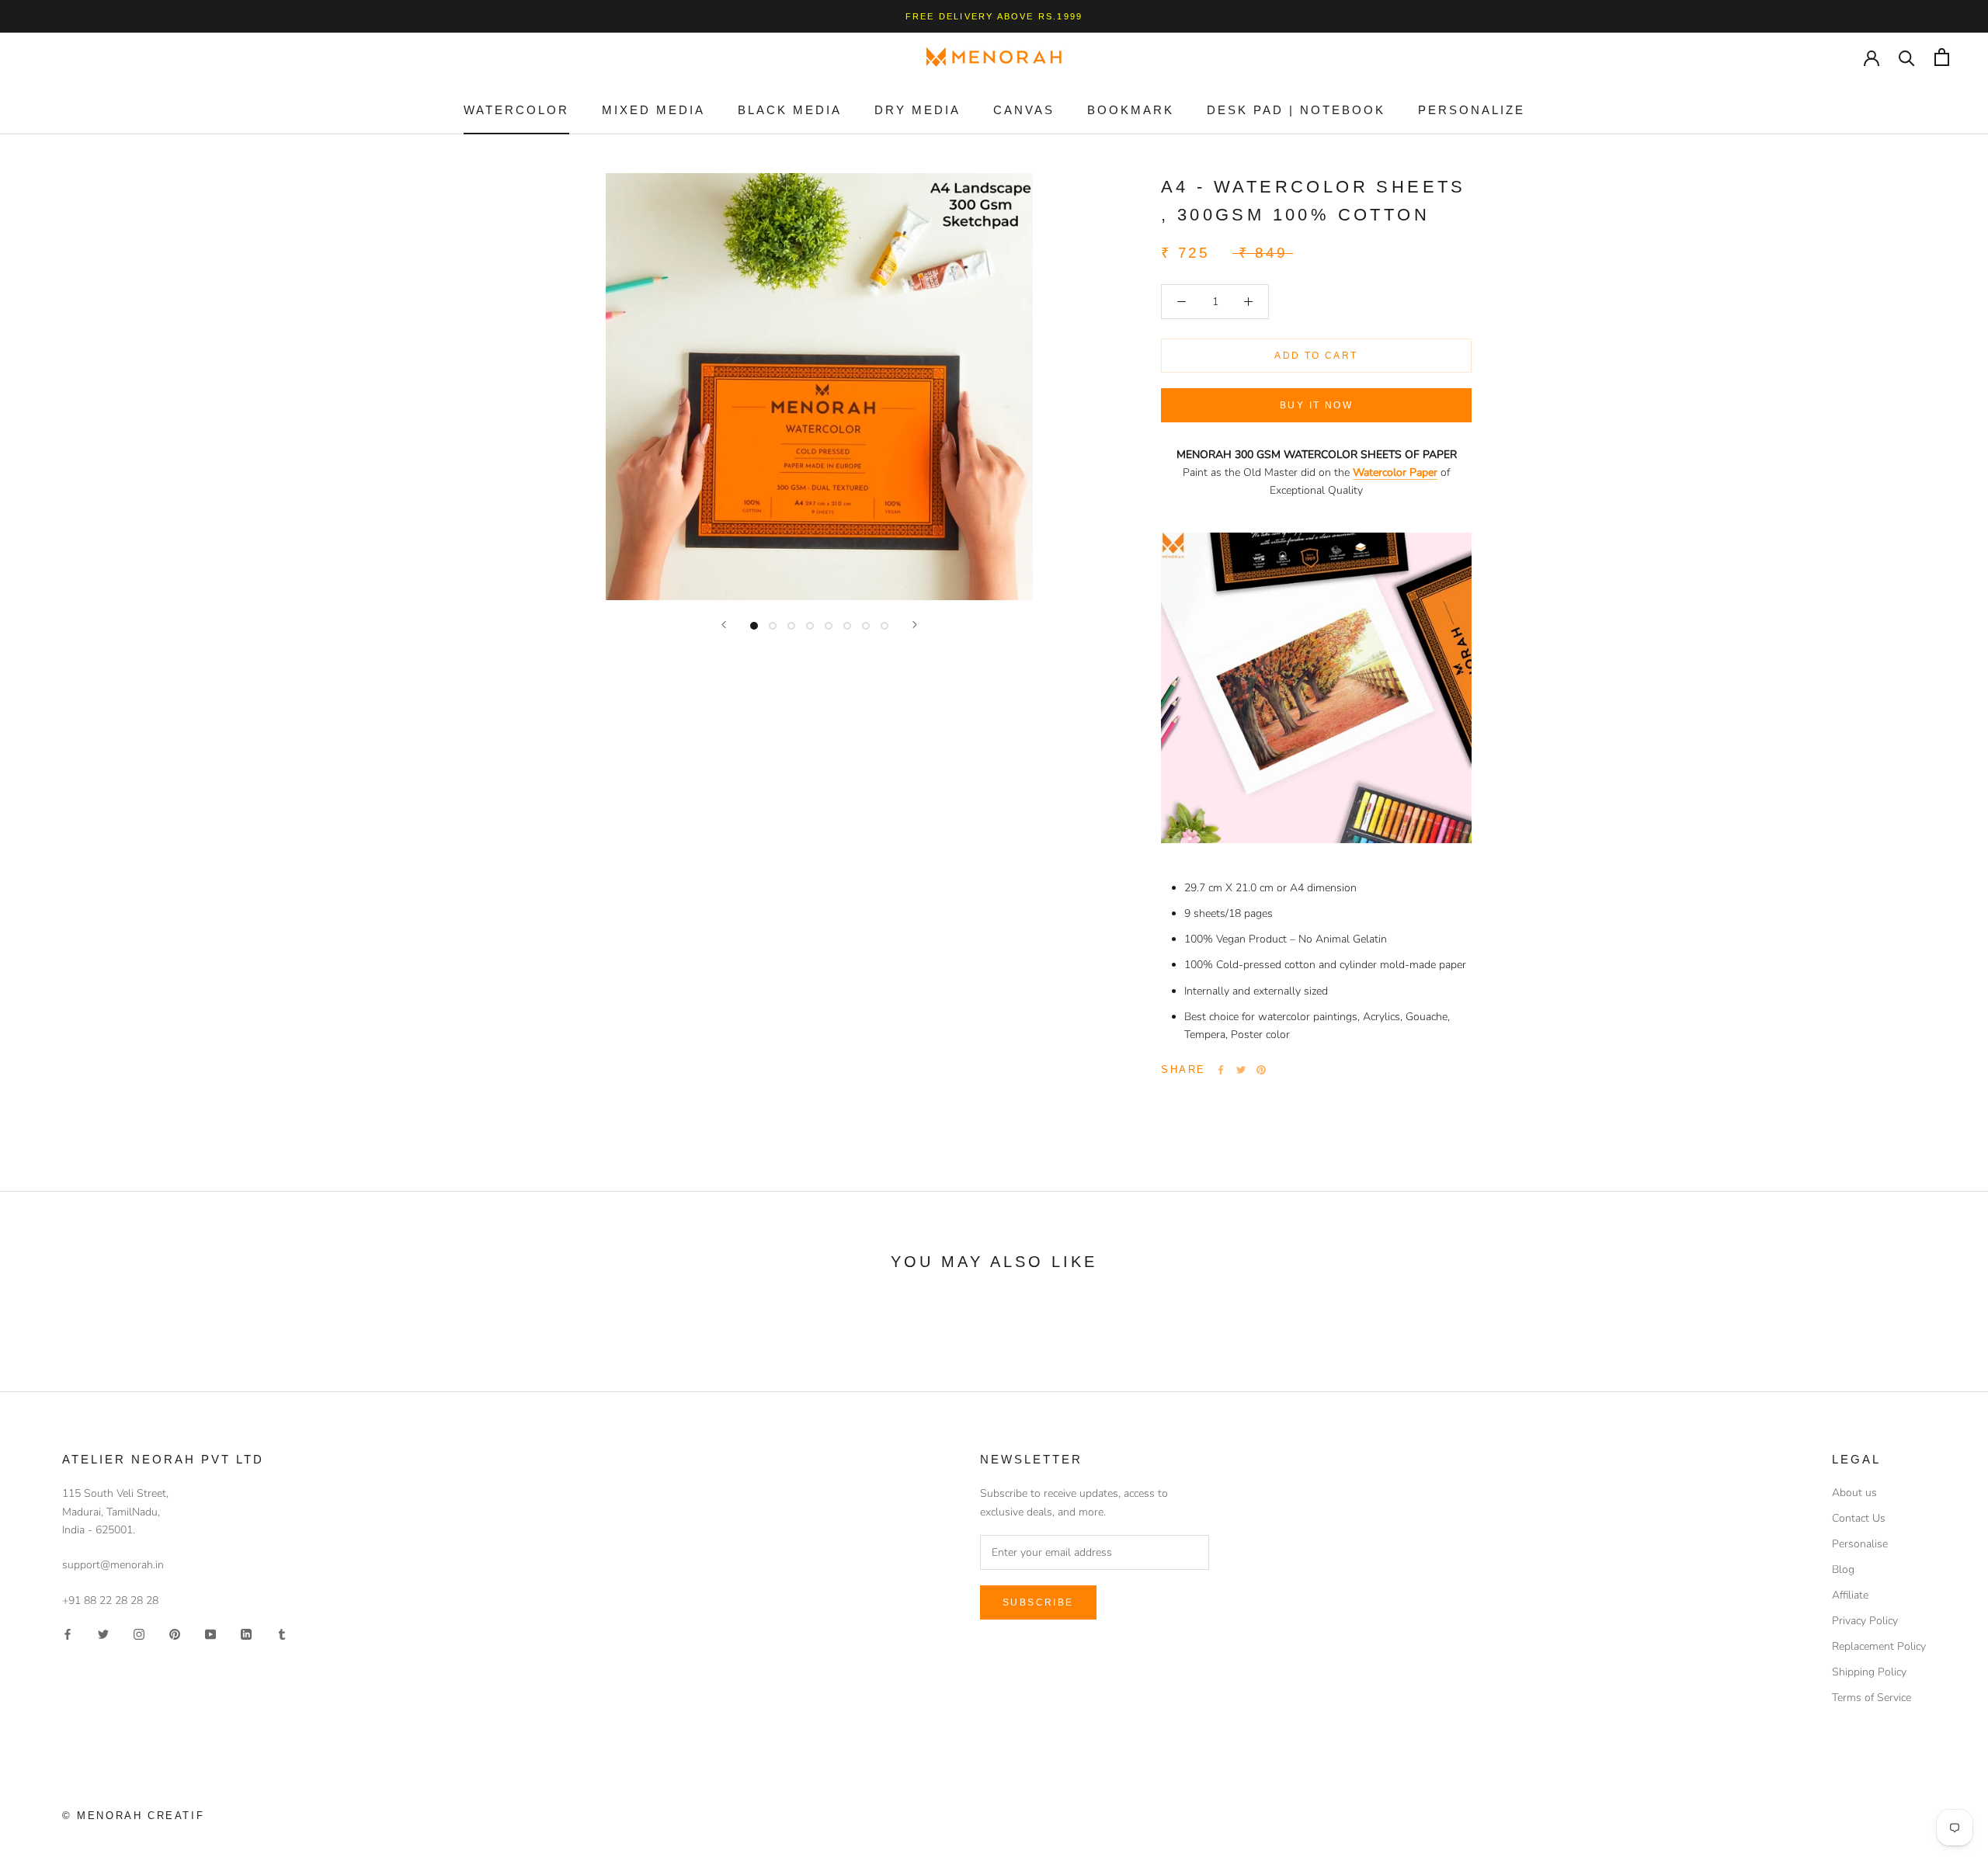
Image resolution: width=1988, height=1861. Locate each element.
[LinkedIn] (246, 1634)
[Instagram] (139, 1634)
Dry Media (918, 110)
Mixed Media (653, 110)
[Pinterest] (1261, 1070)
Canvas (1024, 110)
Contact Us (1859, 1518)
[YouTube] (210, 1634)
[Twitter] (1241, 1070)
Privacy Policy (1865, 1621)
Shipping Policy (1869, 1672)
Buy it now (1316, 405)
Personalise (1860, 1544)
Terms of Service (1872, 1698)
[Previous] (724, 625)
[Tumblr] (282, 1634)
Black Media (790, 110)
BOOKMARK (1131, 110)
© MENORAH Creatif (133, 1816)
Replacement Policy (1879, 1646)
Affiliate (1850, 1595)
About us (1854, 1493)
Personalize (1472, 110)
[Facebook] (1221, 1070)
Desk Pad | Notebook (1296, 110)
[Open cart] (1942, 57)
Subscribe (1038, 1602)
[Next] (915, 625)
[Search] (1907, 57)
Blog (1843, 1569)
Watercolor (516, 110)
